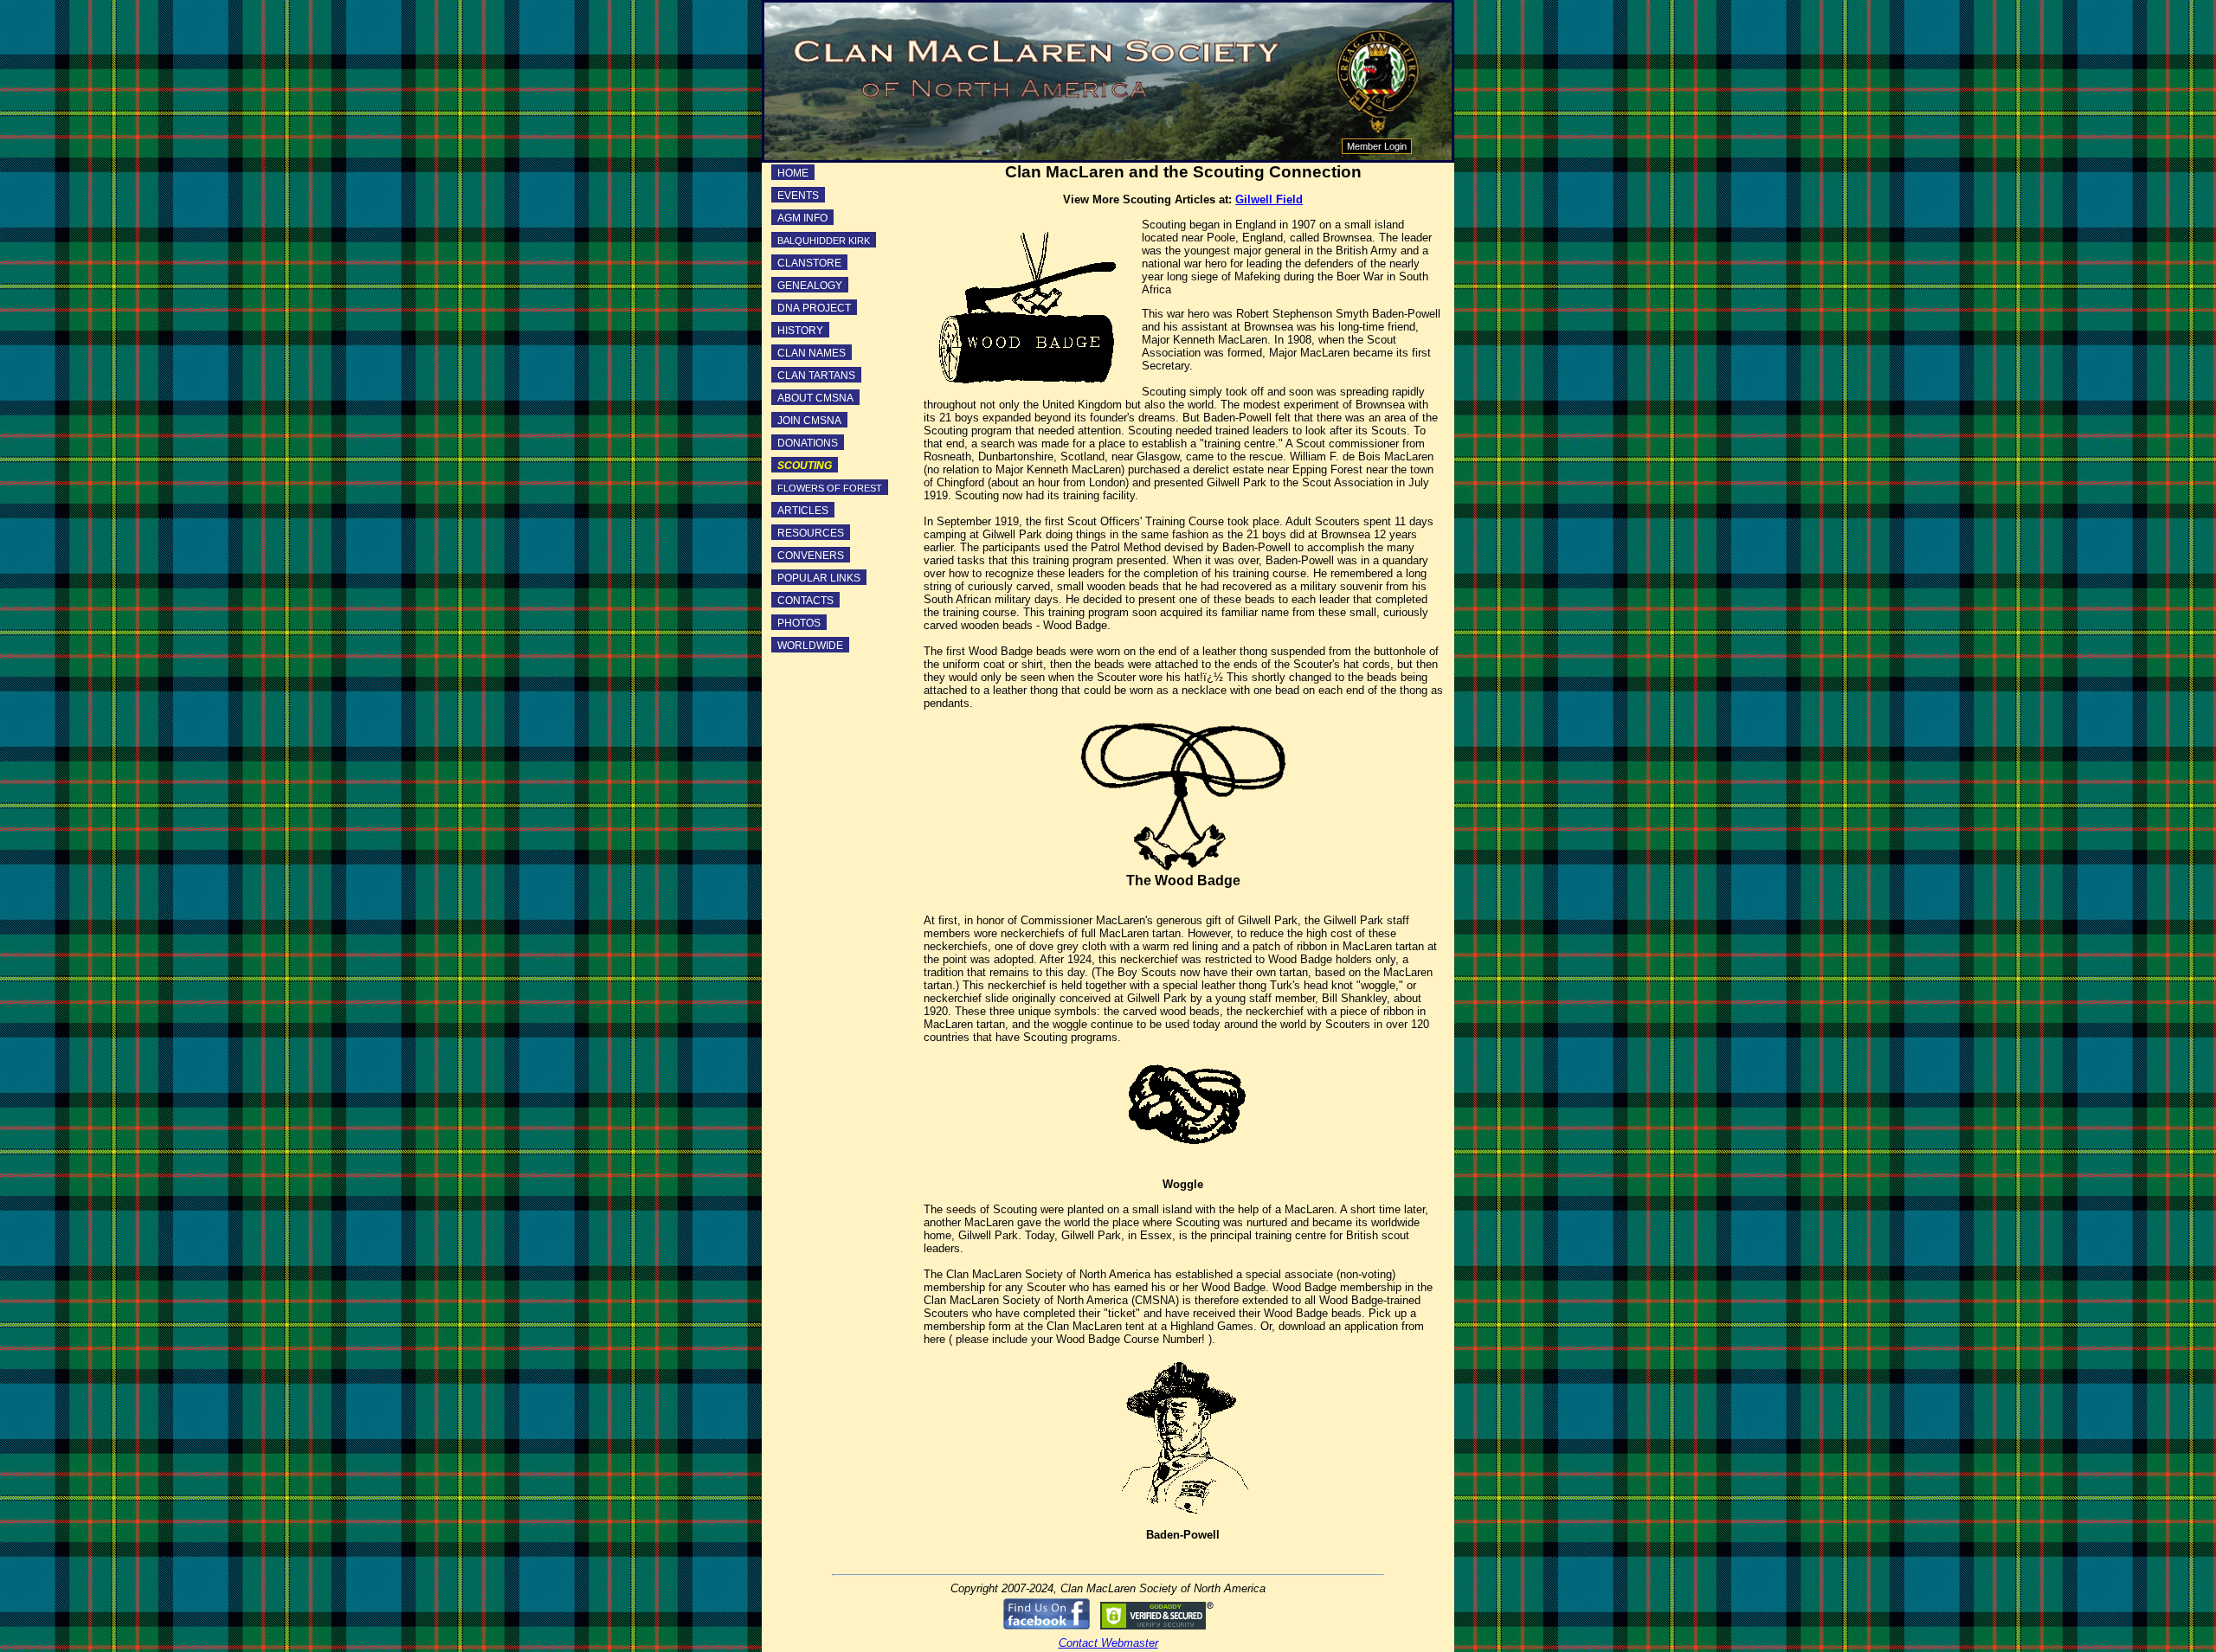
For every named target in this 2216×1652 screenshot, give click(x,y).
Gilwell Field (1269, 199)
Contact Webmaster (1108, 1643)
